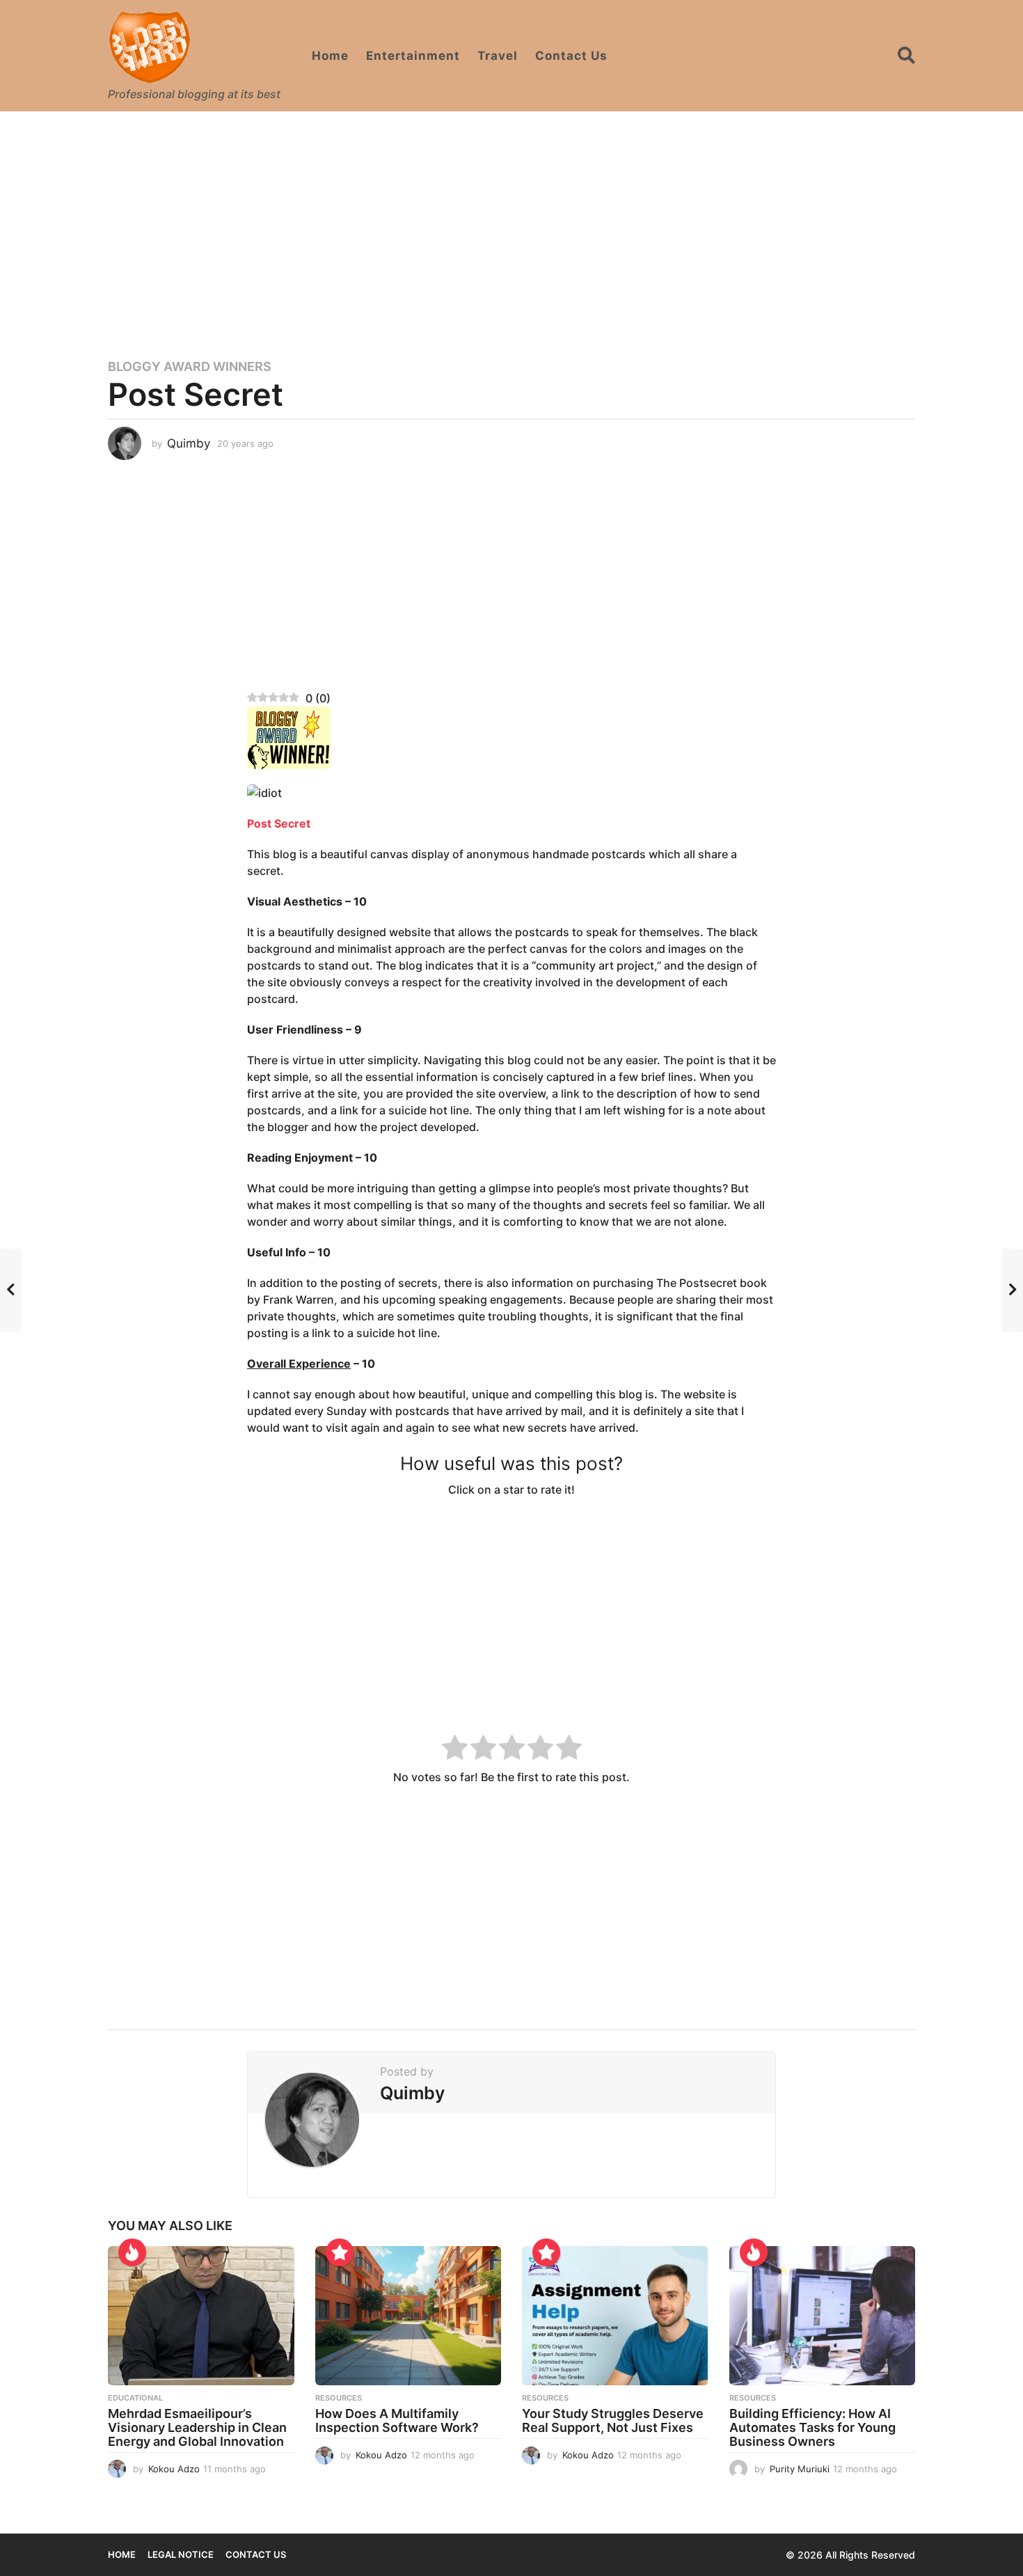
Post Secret (279, 823)
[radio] (455, 1749)
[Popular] (340, 2252)
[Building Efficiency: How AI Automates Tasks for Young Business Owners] (823, 2316)
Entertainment (413, 56)
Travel (498, 56)
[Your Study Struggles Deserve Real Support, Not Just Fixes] (615, 2316)
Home (330, 56)
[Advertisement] (511, 226)
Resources (339, 2398)
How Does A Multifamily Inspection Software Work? (397, 2420)
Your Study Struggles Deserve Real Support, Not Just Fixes (613, 2420)
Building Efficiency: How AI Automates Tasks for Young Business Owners (812, 2427)
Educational (135, 2398)
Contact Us (571, 56)
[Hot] (132, 2252)
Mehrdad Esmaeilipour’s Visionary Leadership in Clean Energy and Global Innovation (197, 2427)
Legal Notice (181, 2554)
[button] (906, 56)
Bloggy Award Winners (190, 367)
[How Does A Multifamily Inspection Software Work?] (409, 2316)
